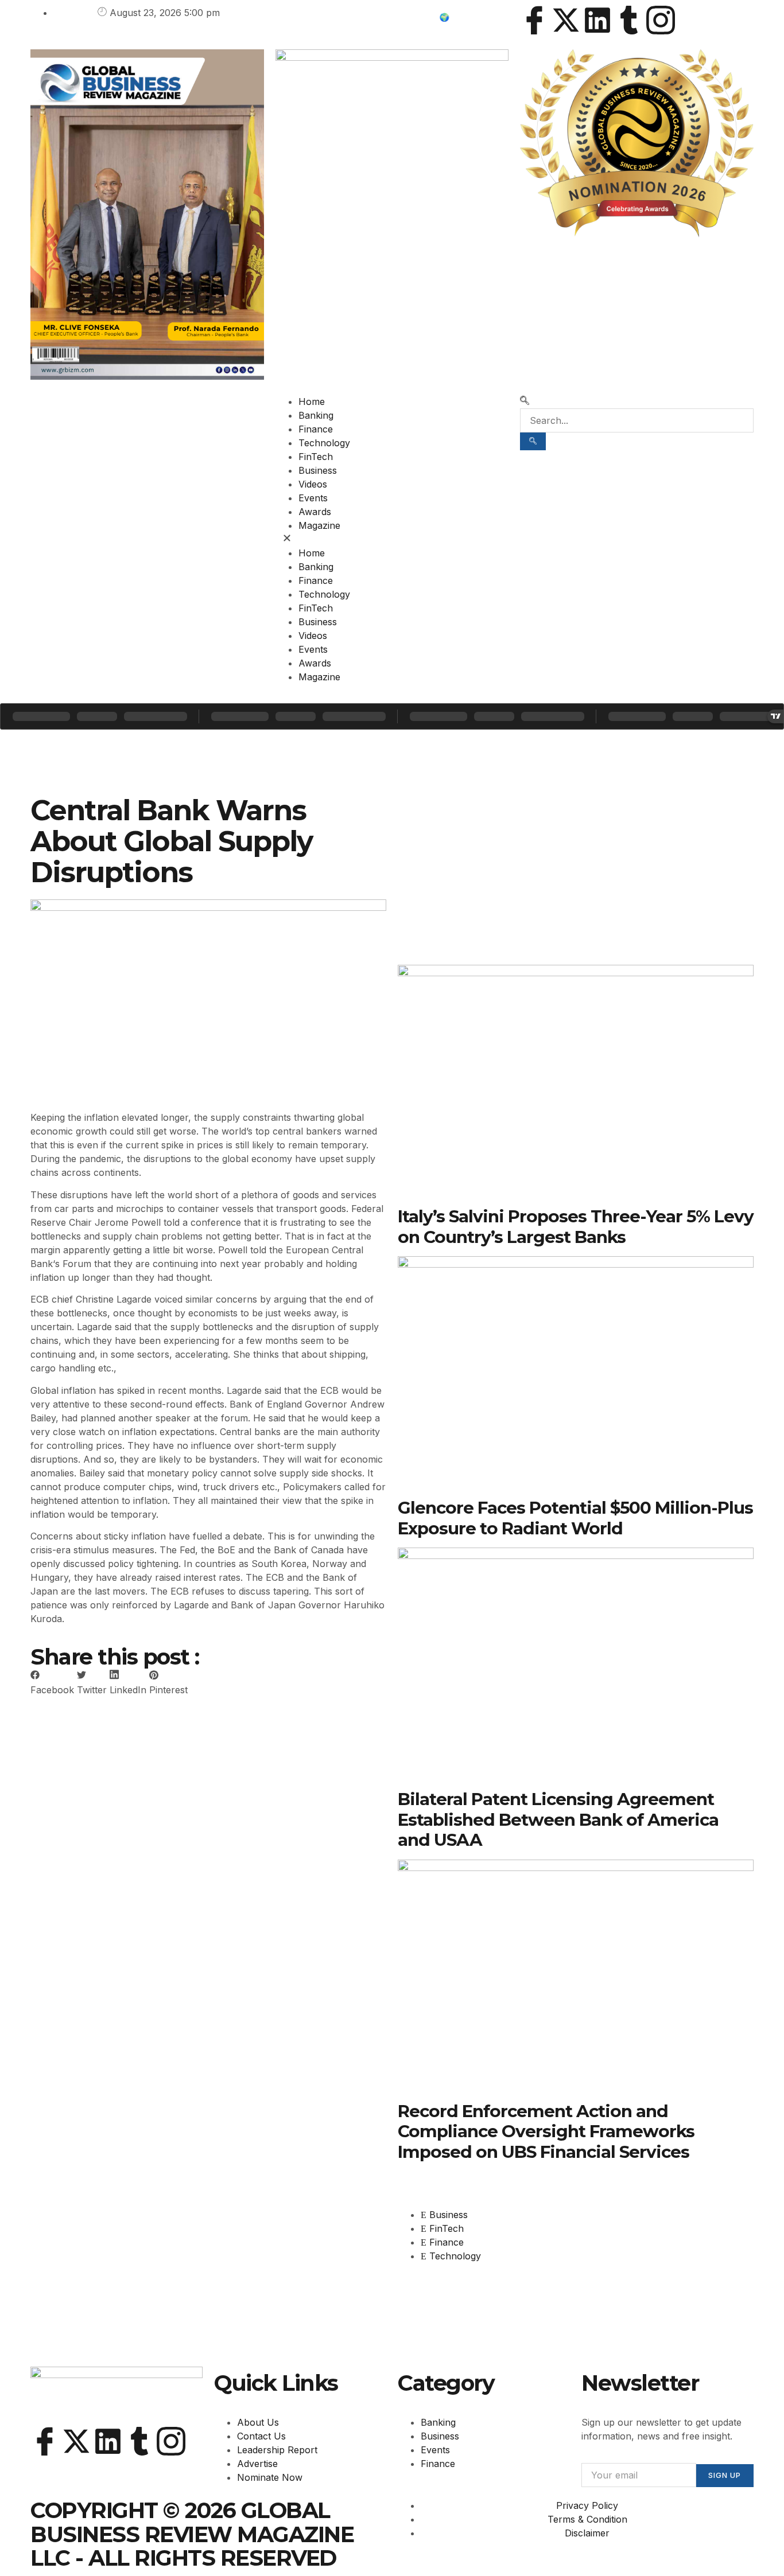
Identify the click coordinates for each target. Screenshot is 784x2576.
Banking (316, 415)
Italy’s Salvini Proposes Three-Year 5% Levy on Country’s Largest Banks (576, 1226)
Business (318, 470)
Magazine (319, 525)
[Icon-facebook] (534, 20)
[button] (392, 539)
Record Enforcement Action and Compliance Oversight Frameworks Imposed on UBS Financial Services (546, 2131)
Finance (316, 429)
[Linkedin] (597, 20)
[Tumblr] (629, 20)
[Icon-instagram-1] (661, 20)
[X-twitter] (566, 20)
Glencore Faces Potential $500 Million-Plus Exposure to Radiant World (575, 1517)
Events (313, 498)
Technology (324, 443)
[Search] (533, 441)
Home (312, 402)
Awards (315, 512)
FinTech (316, 457)
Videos (313, 484)
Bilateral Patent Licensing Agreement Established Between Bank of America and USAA (558, 1819)
